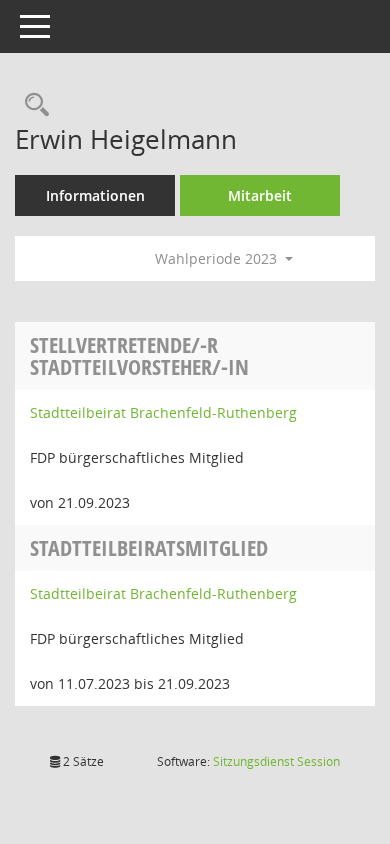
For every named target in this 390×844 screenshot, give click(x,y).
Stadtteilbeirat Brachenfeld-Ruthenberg (163, 412)
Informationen (95, 195)
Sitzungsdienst (276, 761)
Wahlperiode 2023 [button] (218, 258)
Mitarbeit (260, 195)
